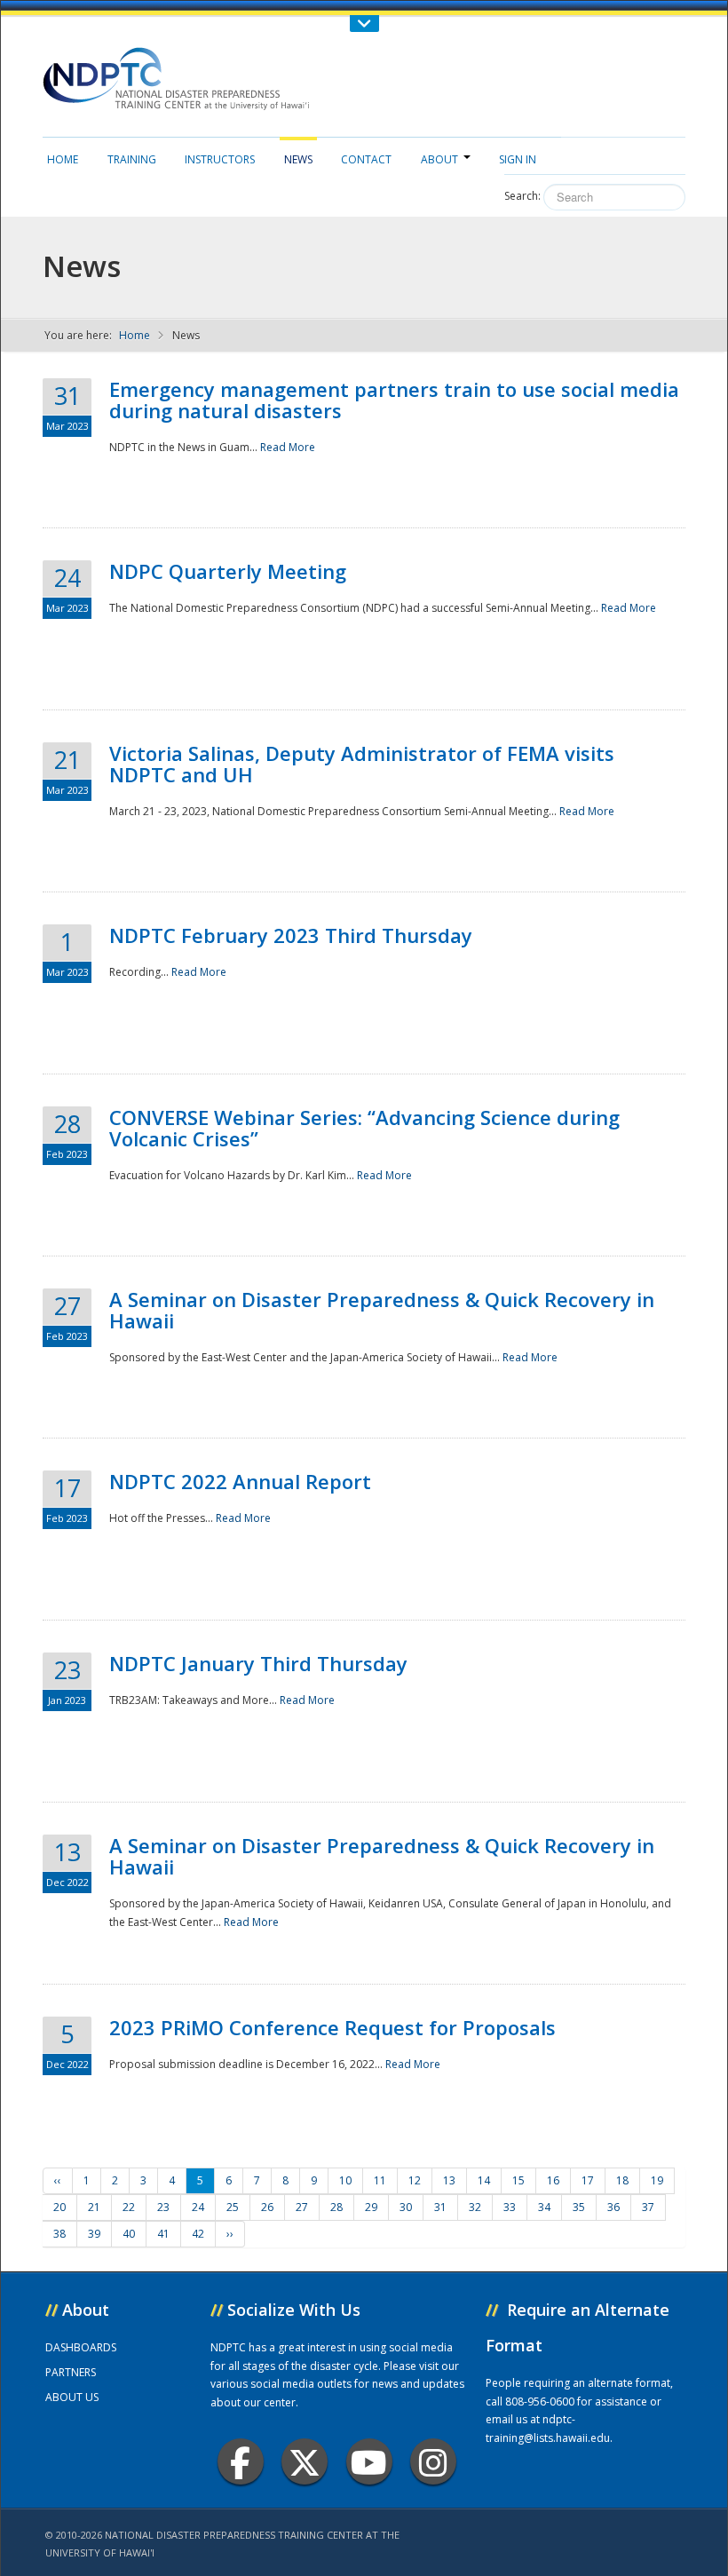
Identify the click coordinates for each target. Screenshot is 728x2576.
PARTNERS (71, 2372)
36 (613, 2207)
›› (230, 2234)
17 (588, 2180)
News (298, 159)
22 (129, 2207)
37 (648, 2207)
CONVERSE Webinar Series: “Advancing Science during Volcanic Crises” (364, 1128)
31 (440, 2207)
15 (518, 2180)
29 (371, 2207)
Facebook (241, 2461)
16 (553, 2180)
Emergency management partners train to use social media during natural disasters (394, 400)
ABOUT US (72, 2397)
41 (163, 2234)
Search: (522, 196)
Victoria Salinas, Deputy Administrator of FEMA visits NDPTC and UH (362, 764)
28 (336, 2207)
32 (475, 2207)
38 (59, 2234)
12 (415, 2180)
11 (380, 2180)
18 (622, 2180)
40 (129, 2234)
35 (579, 2207)
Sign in (518, 159)
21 (94, 2207)
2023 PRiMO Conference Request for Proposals (332, 2027)
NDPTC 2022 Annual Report (240, 1481)
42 (198, 2234)
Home (63, 159)
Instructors (220, 159)
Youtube (369, 2461)
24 (198, 2207)
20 (59, 2207)
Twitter (305, 2461)
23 (163, 2207)
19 (657, 2180)
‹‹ (58, 2180)
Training (132, 159)
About (439, 159)
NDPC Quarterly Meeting (228, 571)
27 (302, 2207)
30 (406, 2207)
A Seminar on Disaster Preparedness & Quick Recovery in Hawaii (382, 1310)
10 (345, 2180)
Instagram (433, 2461)
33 (510, 2207)
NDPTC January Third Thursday (258, 1663)
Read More (288, 447)
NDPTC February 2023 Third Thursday (291, 935)
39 (94, 2234)
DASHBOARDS (81, 2347)
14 (484, 2180)
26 (267, 2207)
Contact (366, 159)
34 (544, 2207)
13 (449, 2180)
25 (233, 2207)
